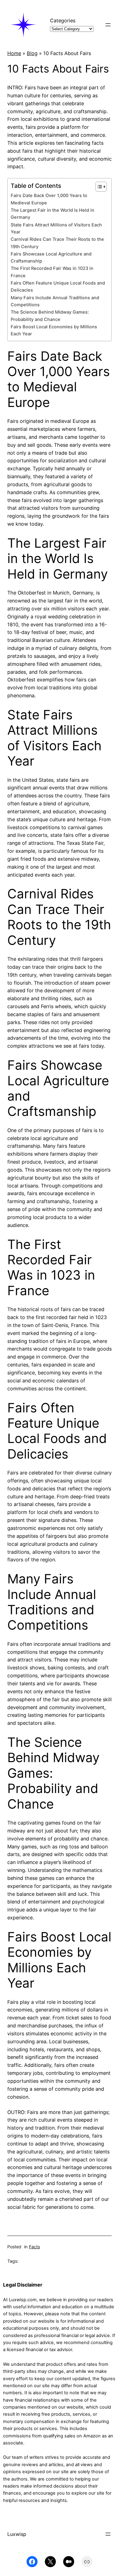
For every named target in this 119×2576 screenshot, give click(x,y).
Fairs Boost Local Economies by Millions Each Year (54, 330)
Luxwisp (17, 2534)
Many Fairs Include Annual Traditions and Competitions (55, 301)
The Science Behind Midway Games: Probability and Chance (50, 316)
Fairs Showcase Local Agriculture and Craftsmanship (51, 257)
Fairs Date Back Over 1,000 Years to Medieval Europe (49, 199)
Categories (63, 21)
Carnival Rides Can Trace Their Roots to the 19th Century (57, 243)
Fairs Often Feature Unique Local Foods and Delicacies (58, 287)
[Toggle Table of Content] (98, 187)
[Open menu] (108, 25)
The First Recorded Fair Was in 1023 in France (52, 272)
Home (14, 53)
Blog (32, 53)
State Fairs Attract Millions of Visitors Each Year (56, 228)
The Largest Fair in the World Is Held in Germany (52, 214)
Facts (34, 2247)
